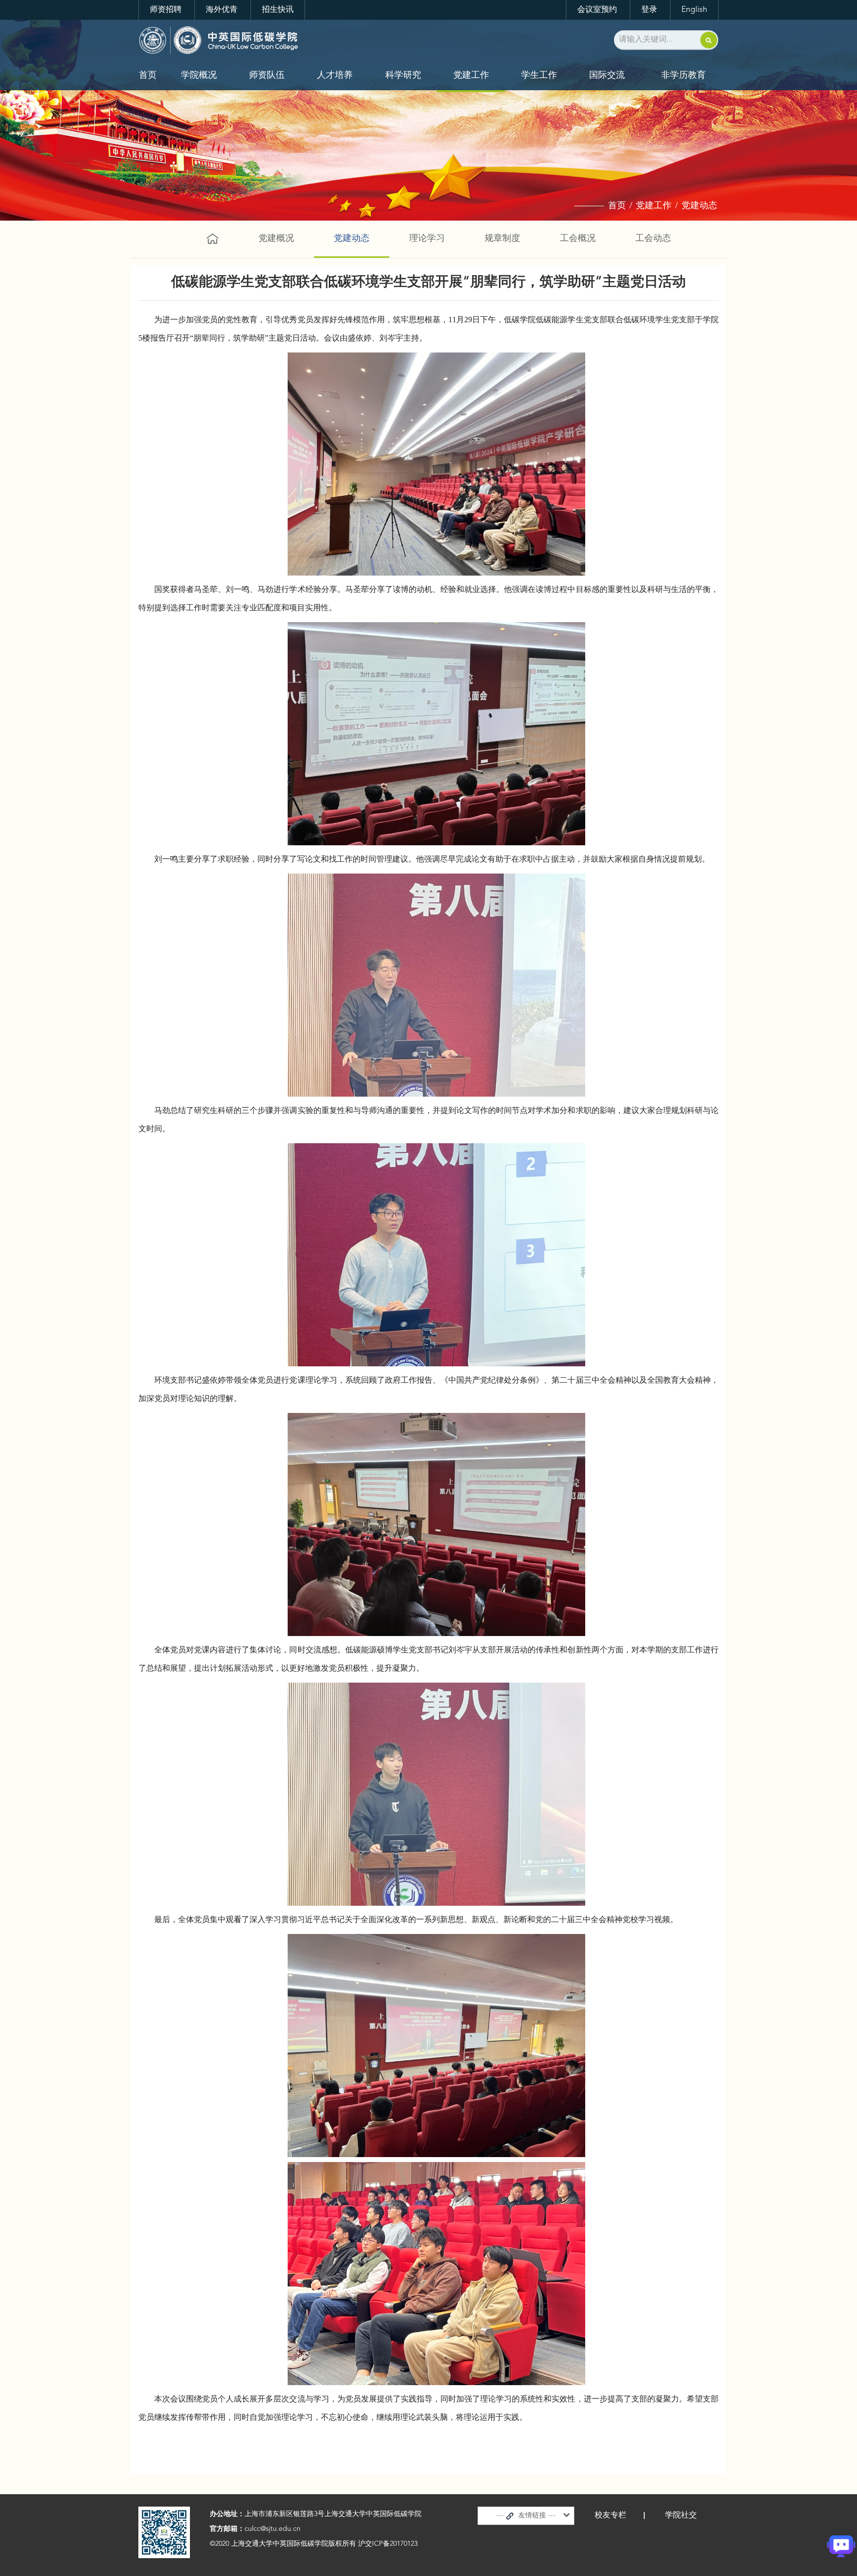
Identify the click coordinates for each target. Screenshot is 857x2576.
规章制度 (502, 238)
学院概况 (199, 75)
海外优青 (222, 10)
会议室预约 (597, 10)
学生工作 (539, 75)
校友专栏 (611, 2516)
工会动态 (653, 238)
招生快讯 (278, 10)
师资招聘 (166, 10)
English (694, 10)
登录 (649, 10)
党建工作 (471, 75)
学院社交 (681, 2516)
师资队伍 (267, 75)
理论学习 (427, 238)
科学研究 (403, 75)
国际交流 (607, 75)
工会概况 (578, 238)
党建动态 (699, 206)
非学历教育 (683, 75)
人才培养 (335, 75)
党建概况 (276, 238)
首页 (148, 75)
